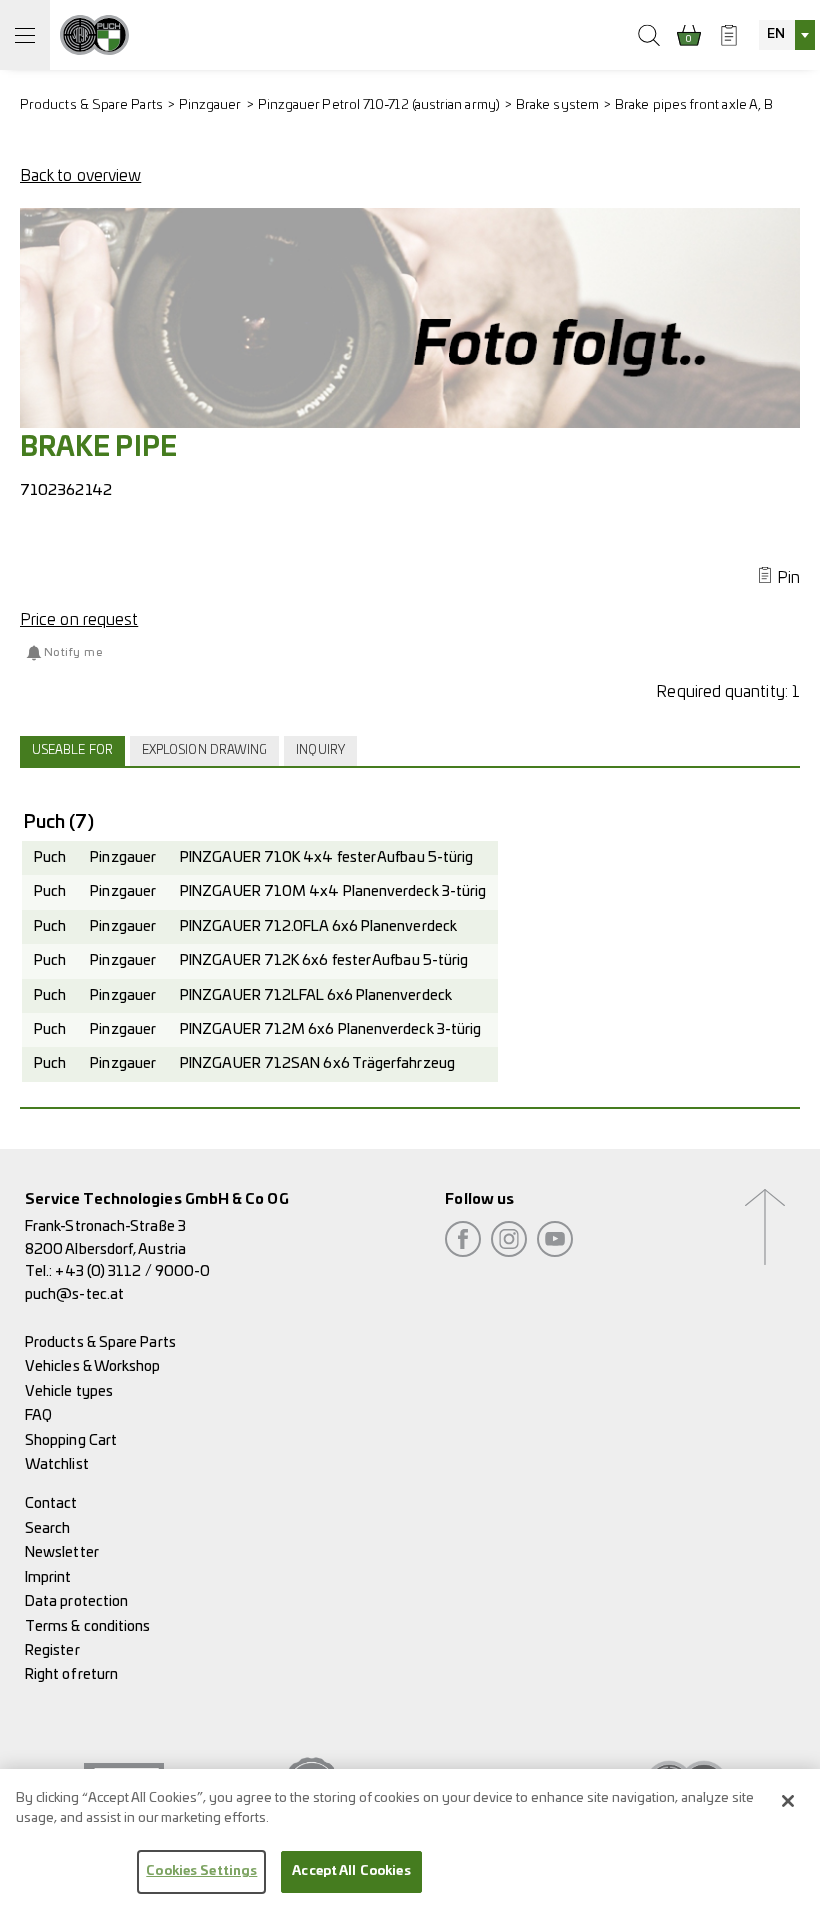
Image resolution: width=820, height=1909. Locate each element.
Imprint (48, 1577)
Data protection (76, 1601)
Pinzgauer (210, 105)
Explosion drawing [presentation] (204, 750)
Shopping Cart (71, 1440)
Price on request (79, 620)
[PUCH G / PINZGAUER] (94, 35)
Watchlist (57, 1464)
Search (47, 1528)
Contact (51, 1503)
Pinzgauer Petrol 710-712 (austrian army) (379, 105)
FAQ (38, 1415)
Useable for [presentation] (72, 750)
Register (52, 1650)
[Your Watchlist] (729, 35)
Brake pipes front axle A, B (694, 105)
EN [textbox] (776, 34)
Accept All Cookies (351, 1871)
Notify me (73, 652)
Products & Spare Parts (91, 105)
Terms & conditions (87, 1626)
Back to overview (80, 176)
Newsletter (62, 1552)
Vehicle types (69, 1391)
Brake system (557, 105)
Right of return (71, 1674)
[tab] (75, 751)
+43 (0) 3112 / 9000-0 (132, 1271)
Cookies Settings (201, 1871)
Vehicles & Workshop (93, 1366)
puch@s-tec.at (74, 1294)
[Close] (788, 1801)
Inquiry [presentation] (320, 750)
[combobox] (787, 35)
